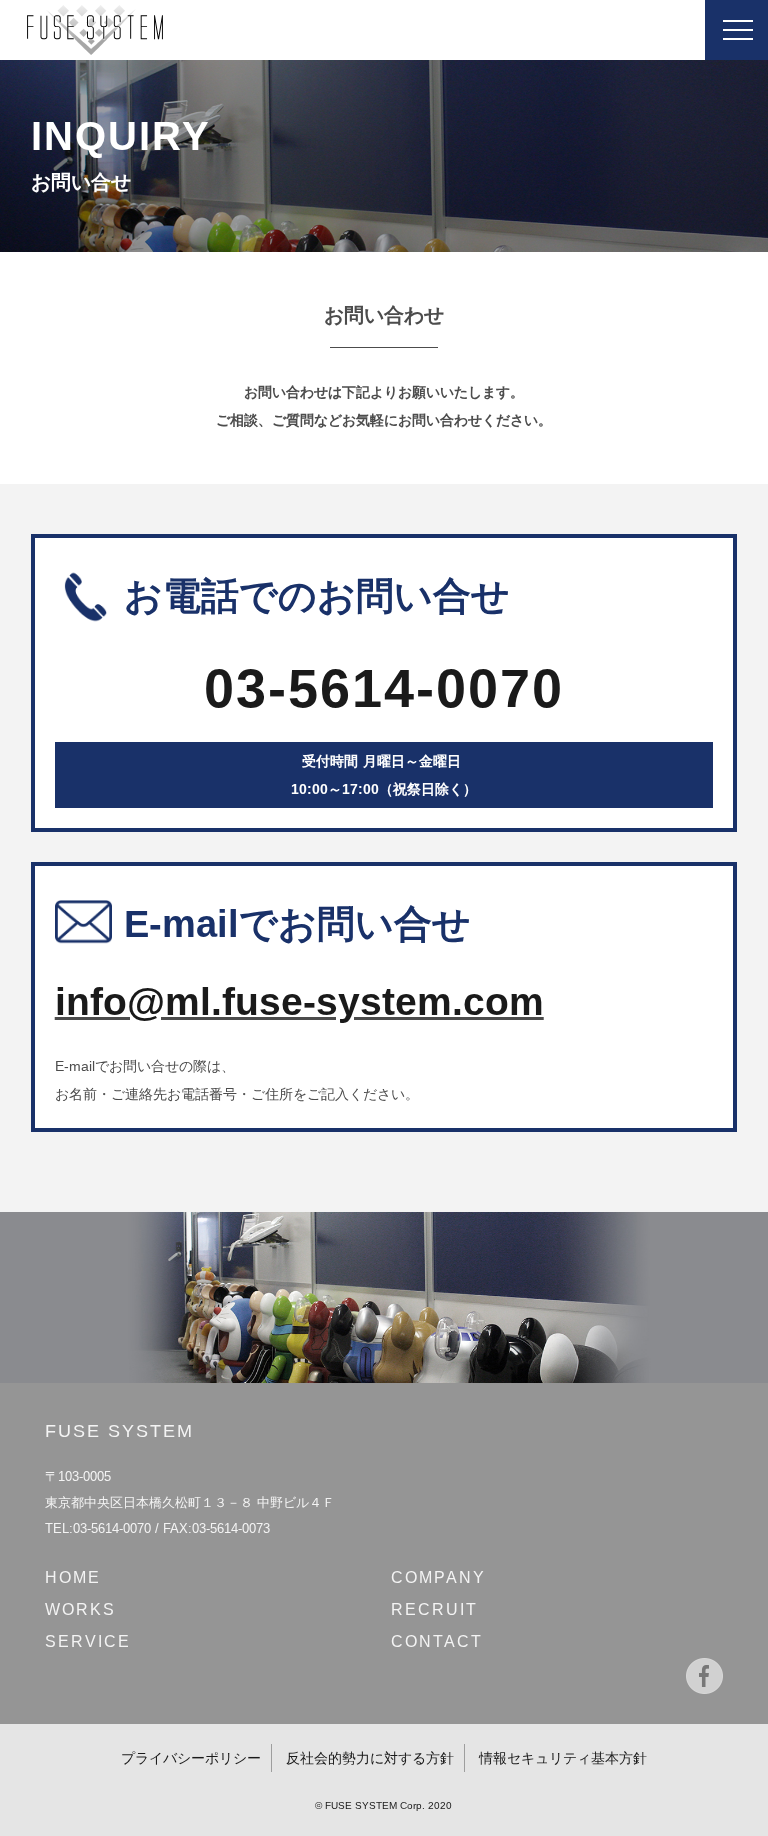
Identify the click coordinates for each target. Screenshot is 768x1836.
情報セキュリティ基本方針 (563, 1758)
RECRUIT (434, 1609)
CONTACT (437, 1641)
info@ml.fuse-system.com (299, 1001)
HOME (73, 1577)
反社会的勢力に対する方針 (370, 1758)
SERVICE (88, 1641)
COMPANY (438, 1577)
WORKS (80, 1609)
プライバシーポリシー (191, 1758)
